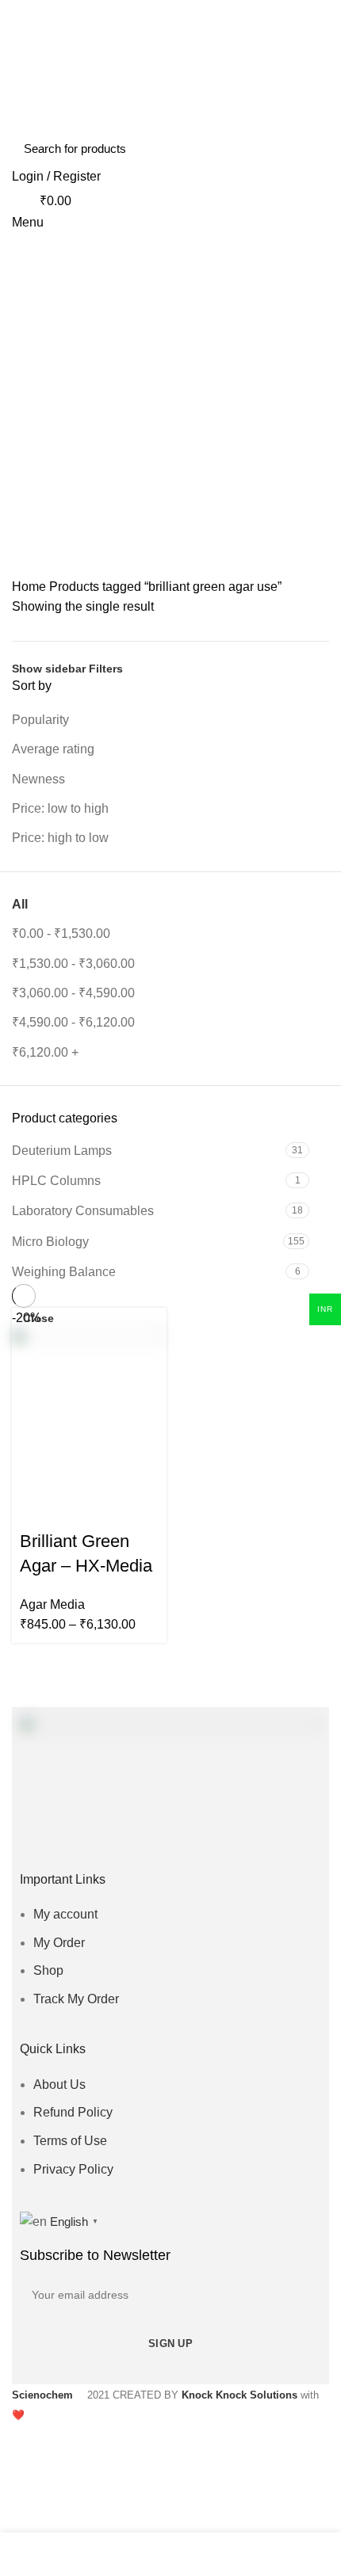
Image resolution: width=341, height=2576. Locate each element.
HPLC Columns (56, 1181)
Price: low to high (60, 808)
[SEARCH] (308, 148)
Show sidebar (49, 669)
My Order (59, 1943)
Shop (48, 1970)
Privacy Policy (73, 2169)
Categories (163, 528)
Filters (106, 669)
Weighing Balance (64, 1272)
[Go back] (170, 451)
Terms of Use (70, 2141)
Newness (38, 779)
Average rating (53, 749)
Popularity (40, 720)
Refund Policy (73, 2112)
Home (29, 587)
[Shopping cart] (18, 389)
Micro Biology (50, 1242)
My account (65, 1914)
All (20, 904)
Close (38, 1318)
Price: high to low (60, 838)
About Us (59, 2084)
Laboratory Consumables (83, 1211)
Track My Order (76, 1999)
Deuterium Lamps (62, 1151)
